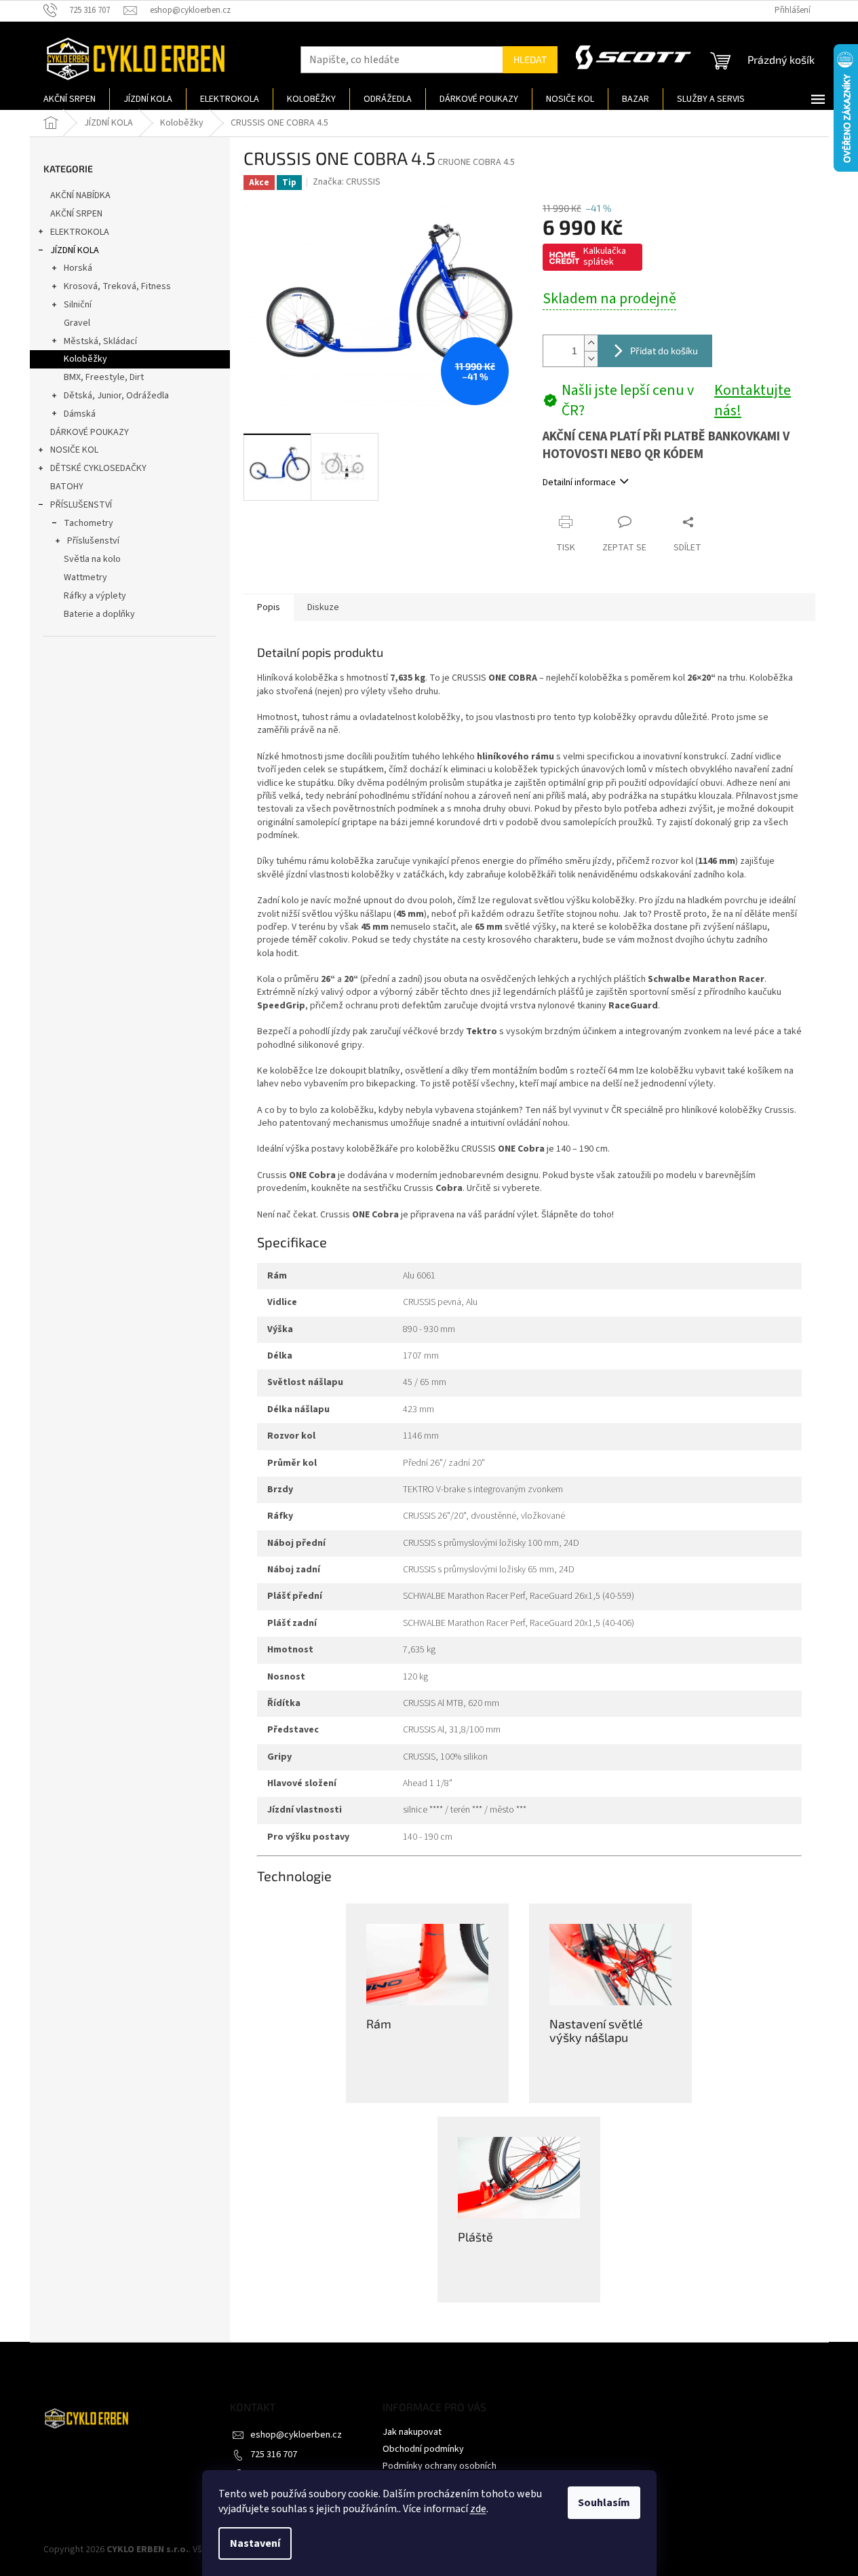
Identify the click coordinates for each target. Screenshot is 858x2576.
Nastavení (255, 2543)
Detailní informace (579, 482)
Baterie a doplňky (99, 614)
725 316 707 (274, 2455)
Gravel (77, 323)
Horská (78, 268)
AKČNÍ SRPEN (76, 214)
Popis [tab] (269, 607)
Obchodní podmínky (423, 2449)
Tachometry (89, 523)
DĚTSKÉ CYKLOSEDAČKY (98, 468)
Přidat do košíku (664, 351)
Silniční (78, 305)
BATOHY (67, 487)
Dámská (80, 414)
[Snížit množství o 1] (591, 359)
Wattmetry (85, 577)
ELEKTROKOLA (80, 232)
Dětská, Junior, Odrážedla (116, 396)
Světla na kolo (92, 559)
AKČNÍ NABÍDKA (80, 195)
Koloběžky (85, 359)
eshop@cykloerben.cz (296, 2435)
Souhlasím (604, 2503)
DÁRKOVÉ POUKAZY (90, 432)
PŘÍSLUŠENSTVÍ (81, 505)
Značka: (347, 182)
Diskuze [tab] (323, 607)
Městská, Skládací (100, 341)
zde (478, 2509)
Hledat (530, 59)
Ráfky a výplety (95, 596)
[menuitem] (70, 99)
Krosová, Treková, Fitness (117, 286)
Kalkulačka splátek (605, 257)
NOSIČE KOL (74, 450)
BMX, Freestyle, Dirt (104, 377)
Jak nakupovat (412, 2432)
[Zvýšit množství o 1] (591, 343)
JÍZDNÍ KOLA (75, 250)
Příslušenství (93, 541)
